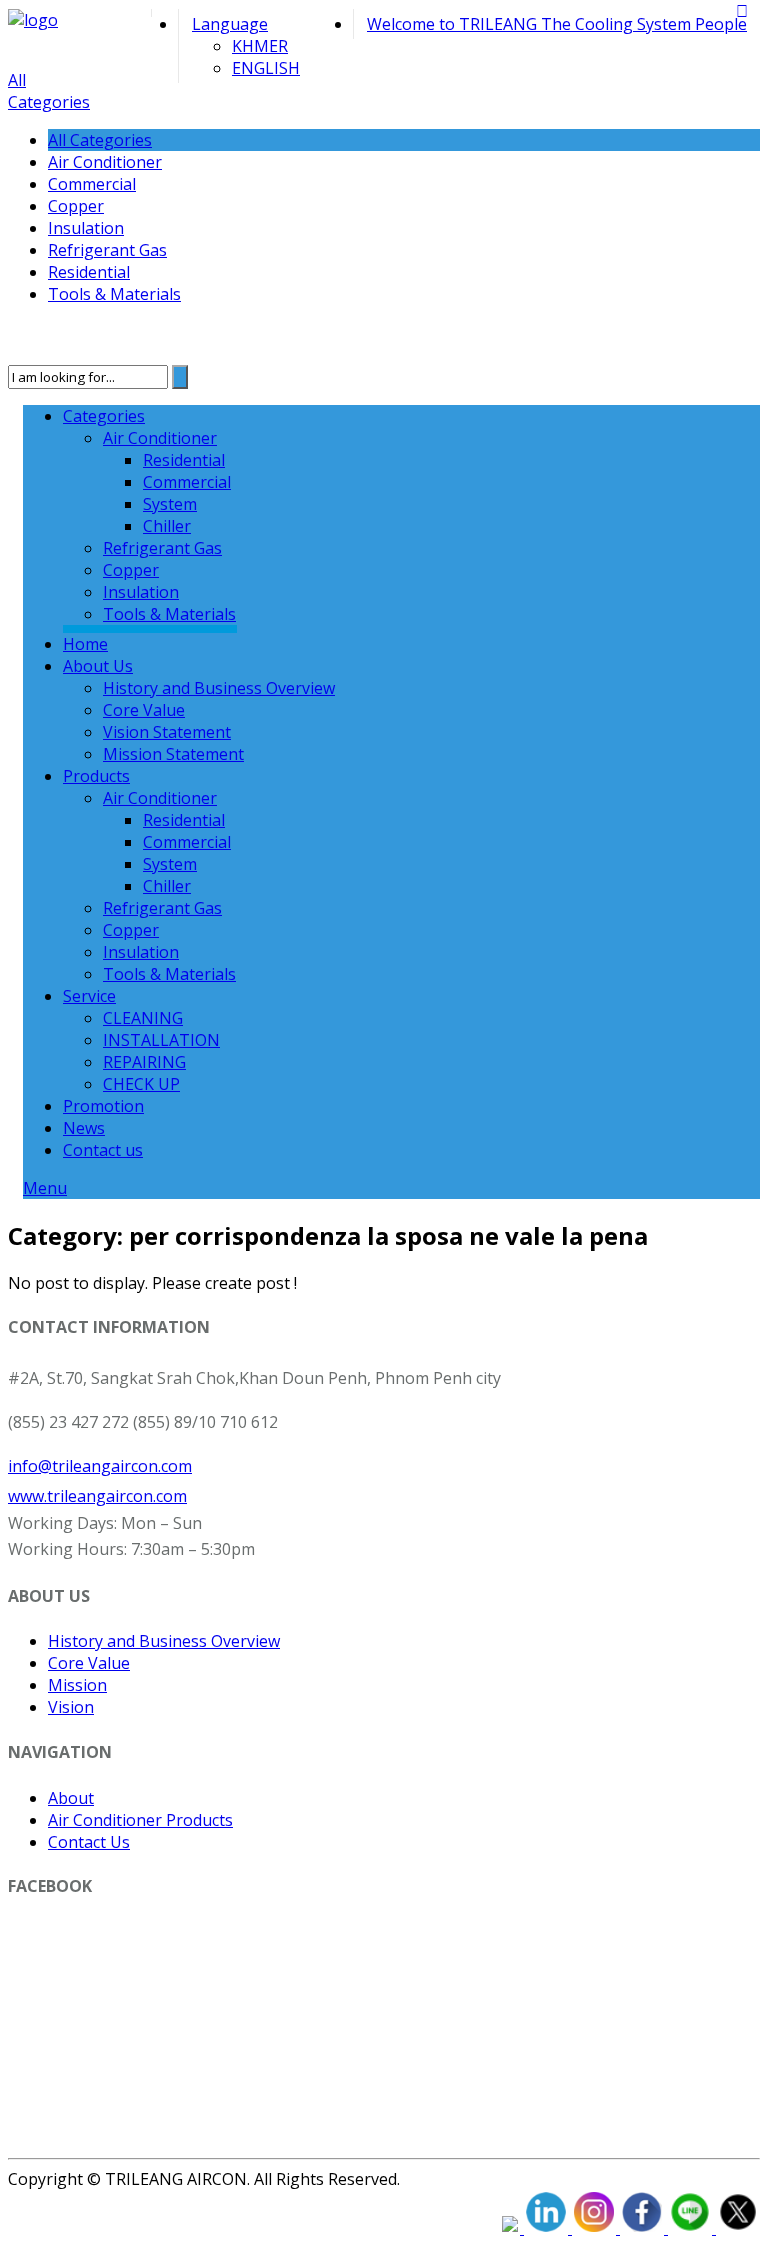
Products (96, 776)
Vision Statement (167, 732)
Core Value (144, 710)
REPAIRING (144, 1062)
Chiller (167, 526)
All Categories (49, 91)
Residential (89, 272)
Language (230, 24)
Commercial (92, 184)
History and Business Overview (219, 688)
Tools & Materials (114, 294)
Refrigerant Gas (107, 250)
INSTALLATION (161, 1040)
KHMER (260, 46)
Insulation (86, 228)
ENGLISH (266, 68)
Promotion (103, 1106)
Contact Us (89, 1842)
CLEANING (143, 1018)
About (71, 1798)
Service (89, 996)
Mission (77, 1685)
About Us (98, 666)
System (170, 504)
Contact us (103, 1150)
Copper (76, 206)
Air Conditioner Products (140, 1820)
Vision (71, 1707)
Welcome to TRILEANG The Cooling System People (557, 24)
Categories (104, 416)
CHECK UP (141, 1084)
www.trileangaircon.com (97, 1496)
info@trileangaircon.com (100, 1466)
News (84, 1128)
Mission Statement (173, 754)
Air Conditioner (105, 162)
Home (85, 644)
